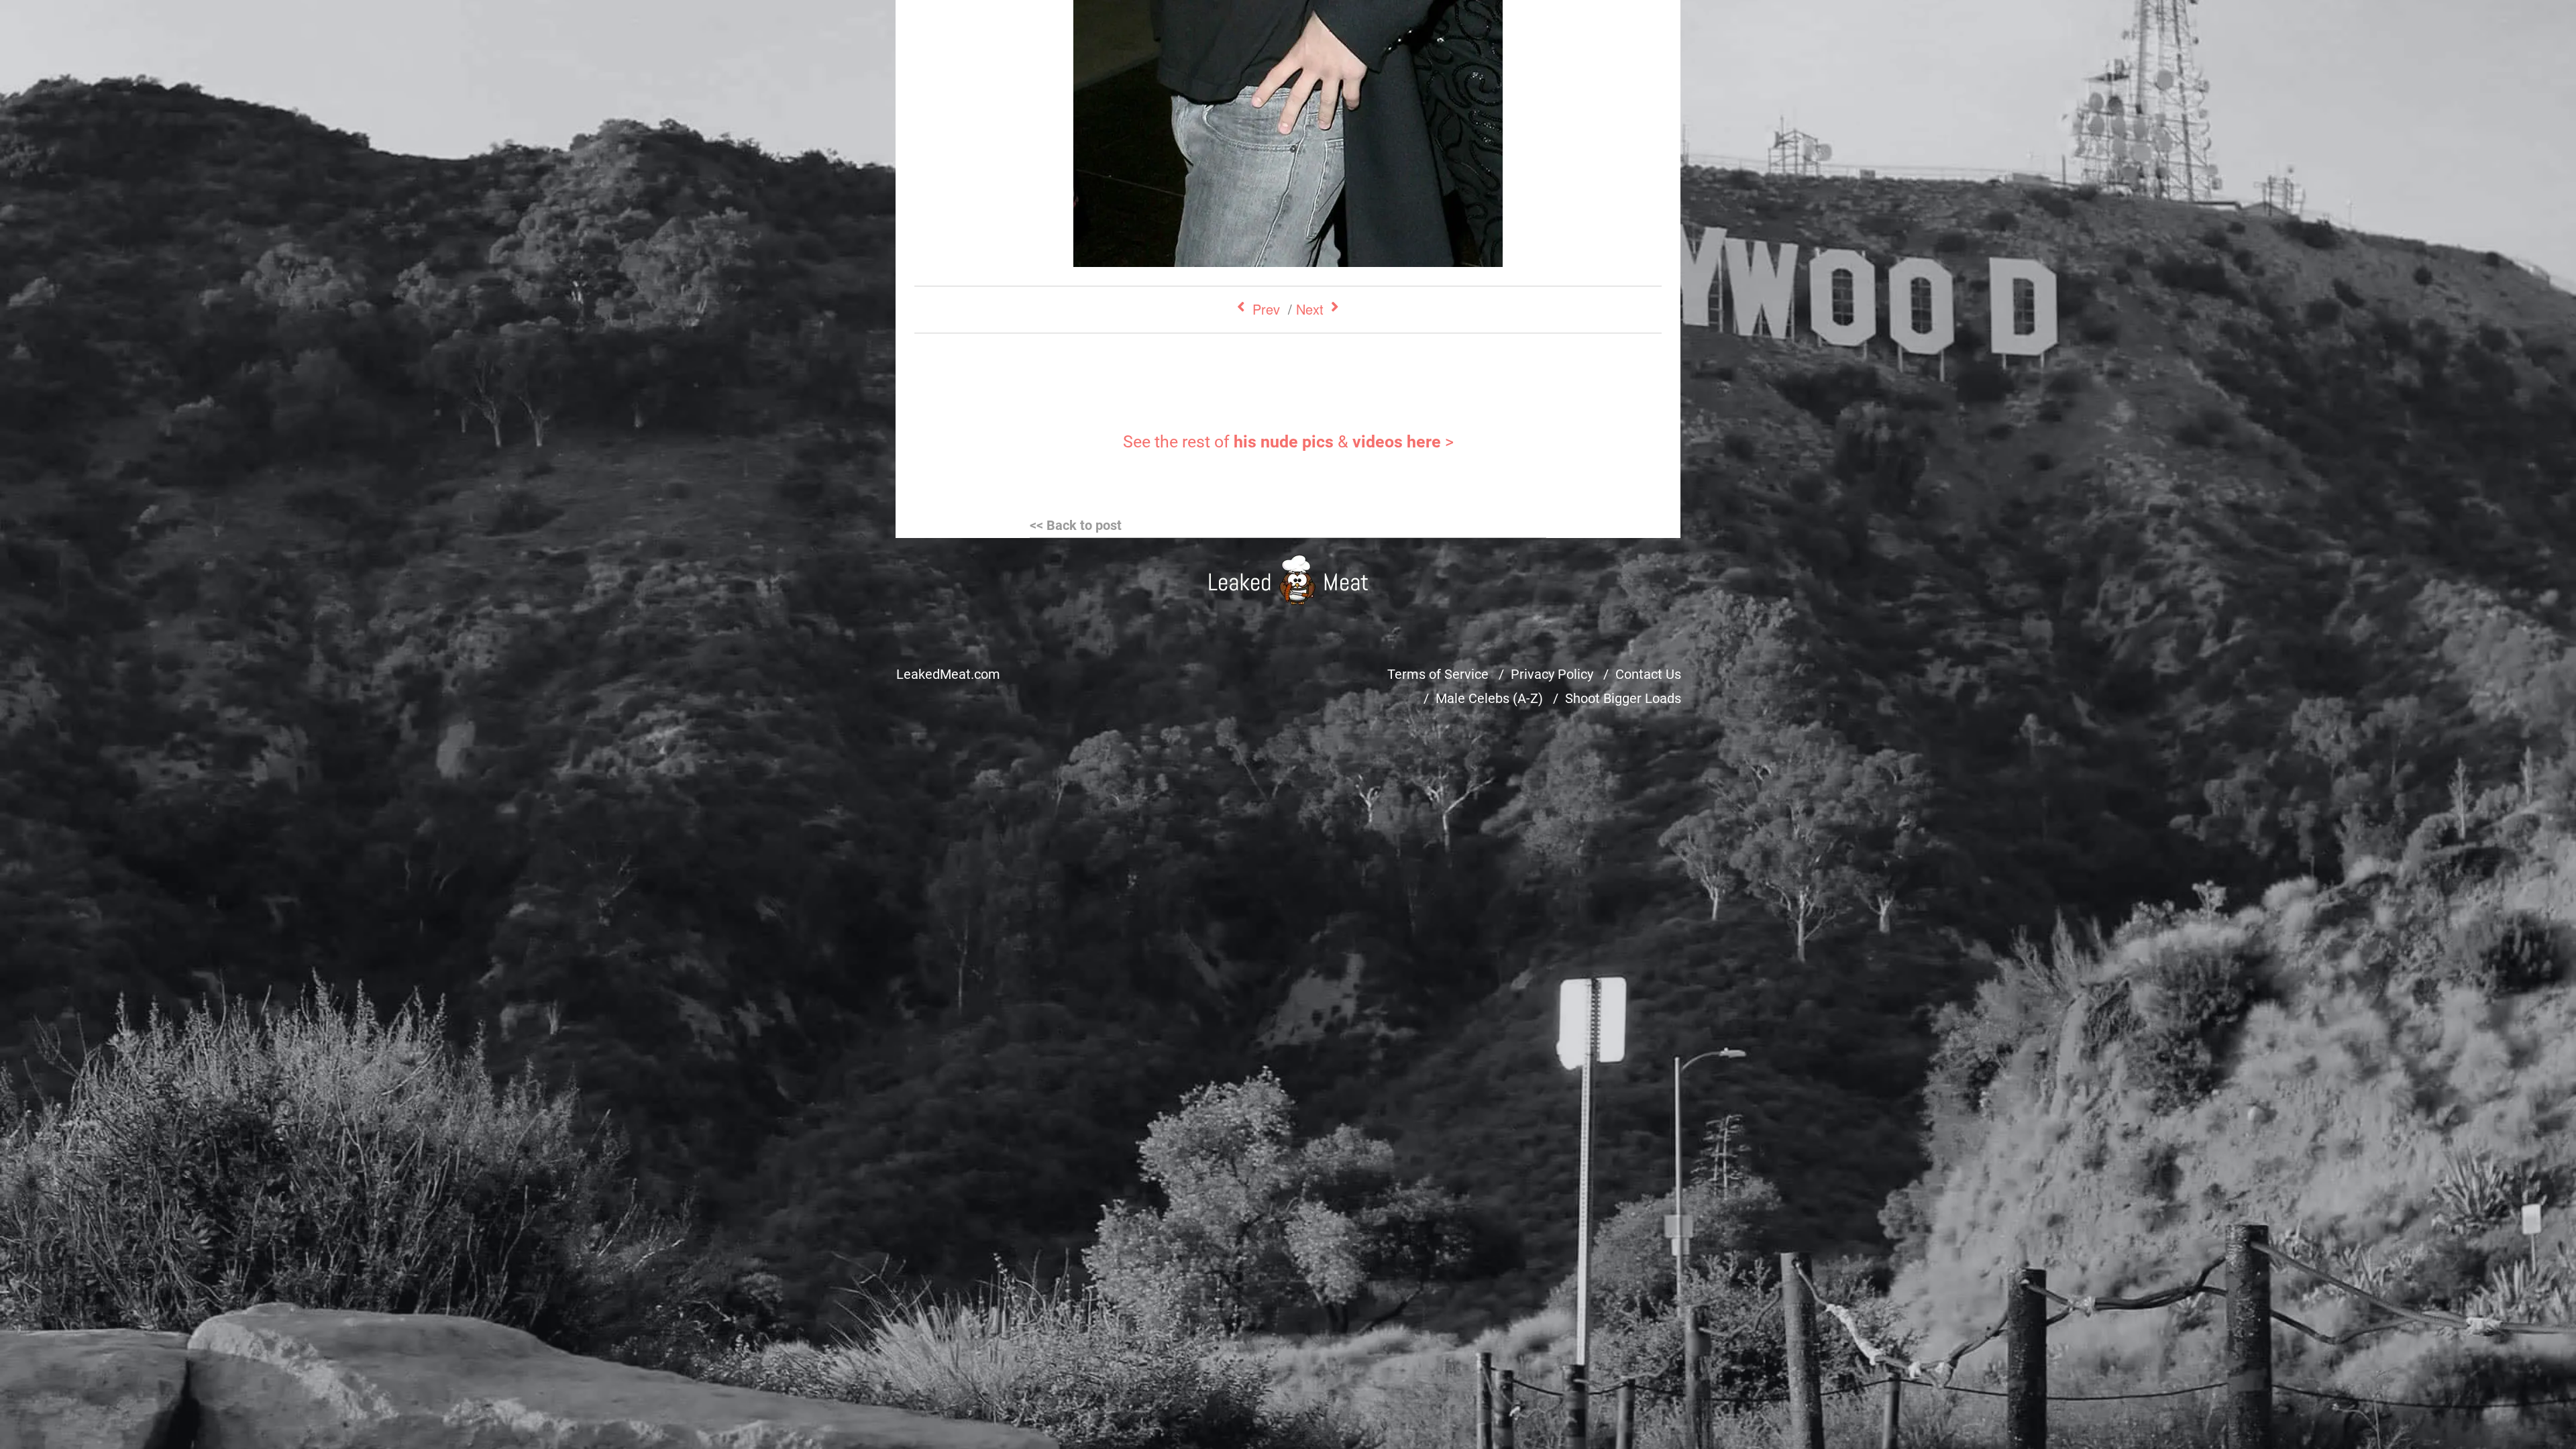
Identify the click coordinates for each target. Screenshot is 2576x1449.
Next (1310, 309)
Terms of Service (1438, 674)
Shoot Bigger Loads (1623, 698)
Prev (1266, 309)
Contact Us (1648, 674)
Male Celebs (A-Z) (1489, 698)
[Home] (1288, 580)
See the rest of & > (1288, 442)
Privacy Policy (1552, 674)
